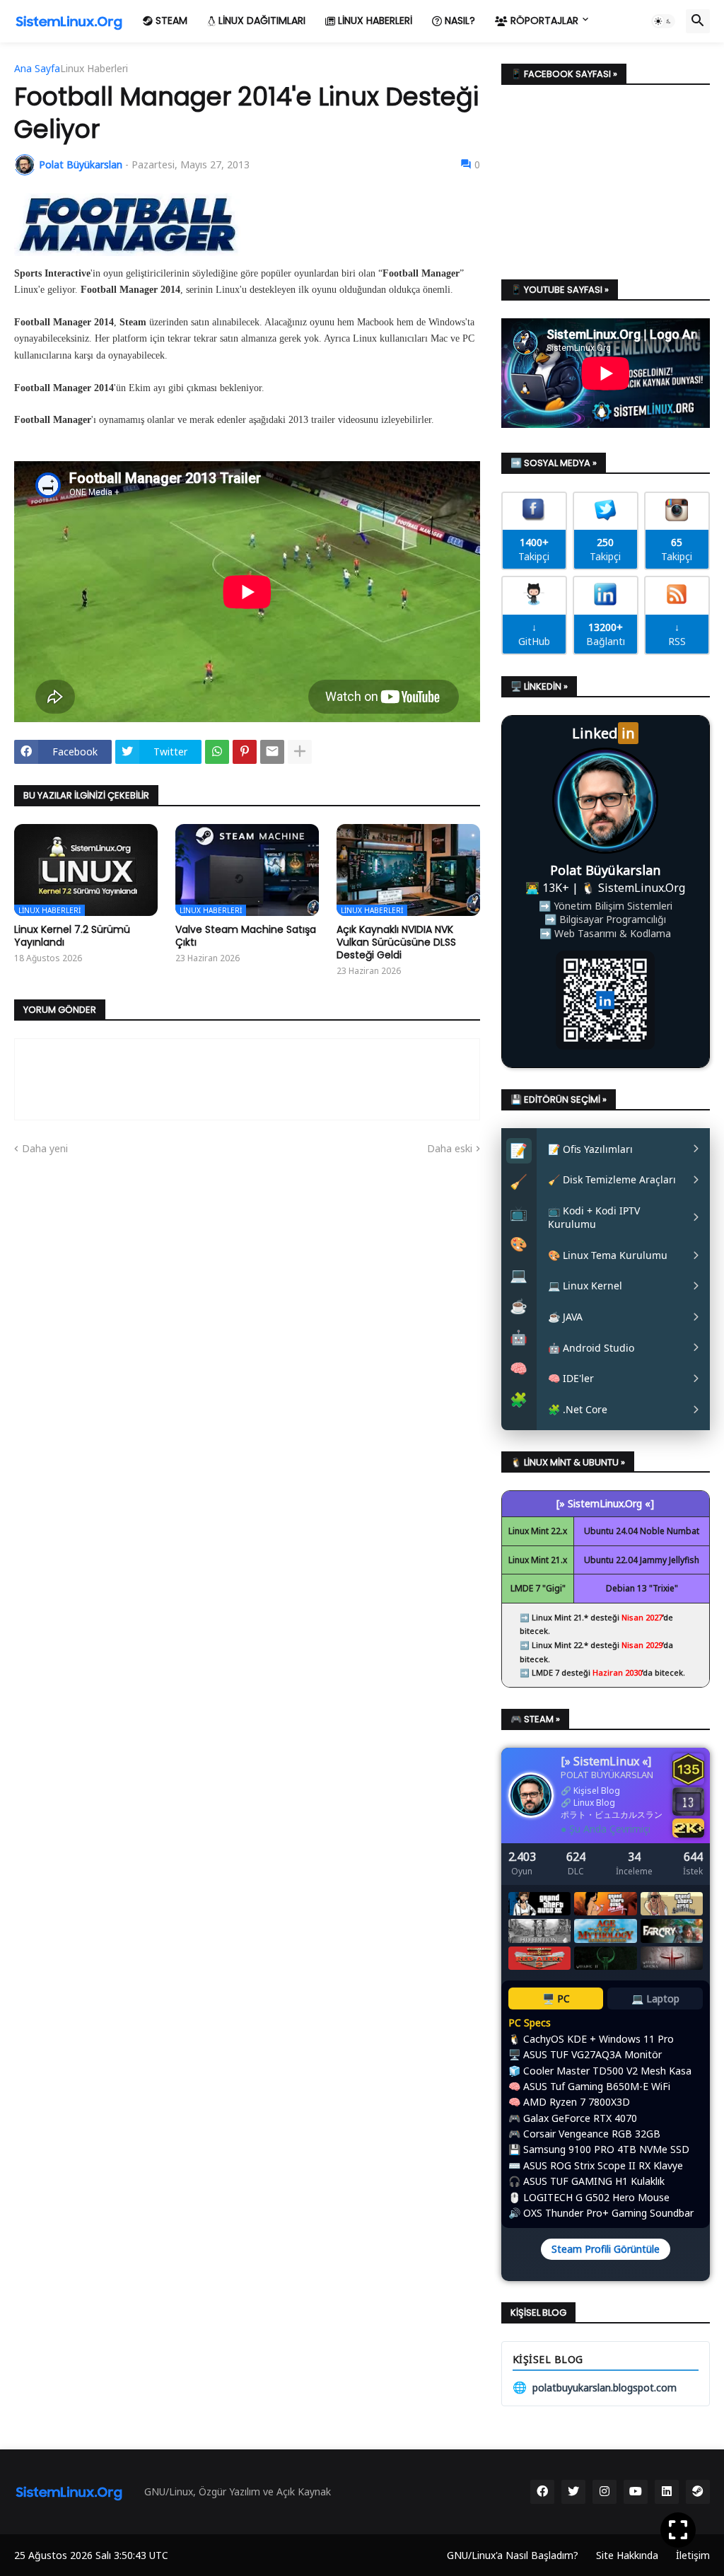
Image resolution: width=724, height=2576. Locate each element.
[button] (663, 21)
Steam (170, 21)
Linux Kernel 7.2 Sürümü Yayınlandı (72, 936)
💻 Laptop (655, 1998)
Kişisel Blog (597, 1791)
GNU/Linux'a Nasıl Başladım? (513, 2555)
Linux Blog (594, 1803)
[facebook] (542, 2492)
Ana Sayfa (37, 69)
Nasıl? (459, 21)
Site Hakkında (627, 2555)
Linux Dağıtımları (261, 21)
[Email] (272, 752)
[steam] (698, 2492)
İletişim (693, 2555)
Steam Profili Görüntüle (606, 2249)
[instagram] (605, 2492)
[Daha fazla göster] (300, 752)
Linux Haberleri (374, 21)
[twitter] (573, 2492)
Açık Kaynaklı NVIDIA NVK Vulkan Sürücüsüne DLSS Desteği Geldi (396, 942)
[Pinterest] (245, 752)
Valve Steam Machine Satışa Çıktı (246, 936)
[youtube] (636, 2492)
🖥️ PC (556, 1998)
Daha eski (450, 1148)
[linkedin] (667, 2492)
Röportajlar (543, 21)
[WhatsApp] (217, 752)
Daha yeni (45, 1148)
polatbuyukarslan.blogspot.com (595, 2387)
